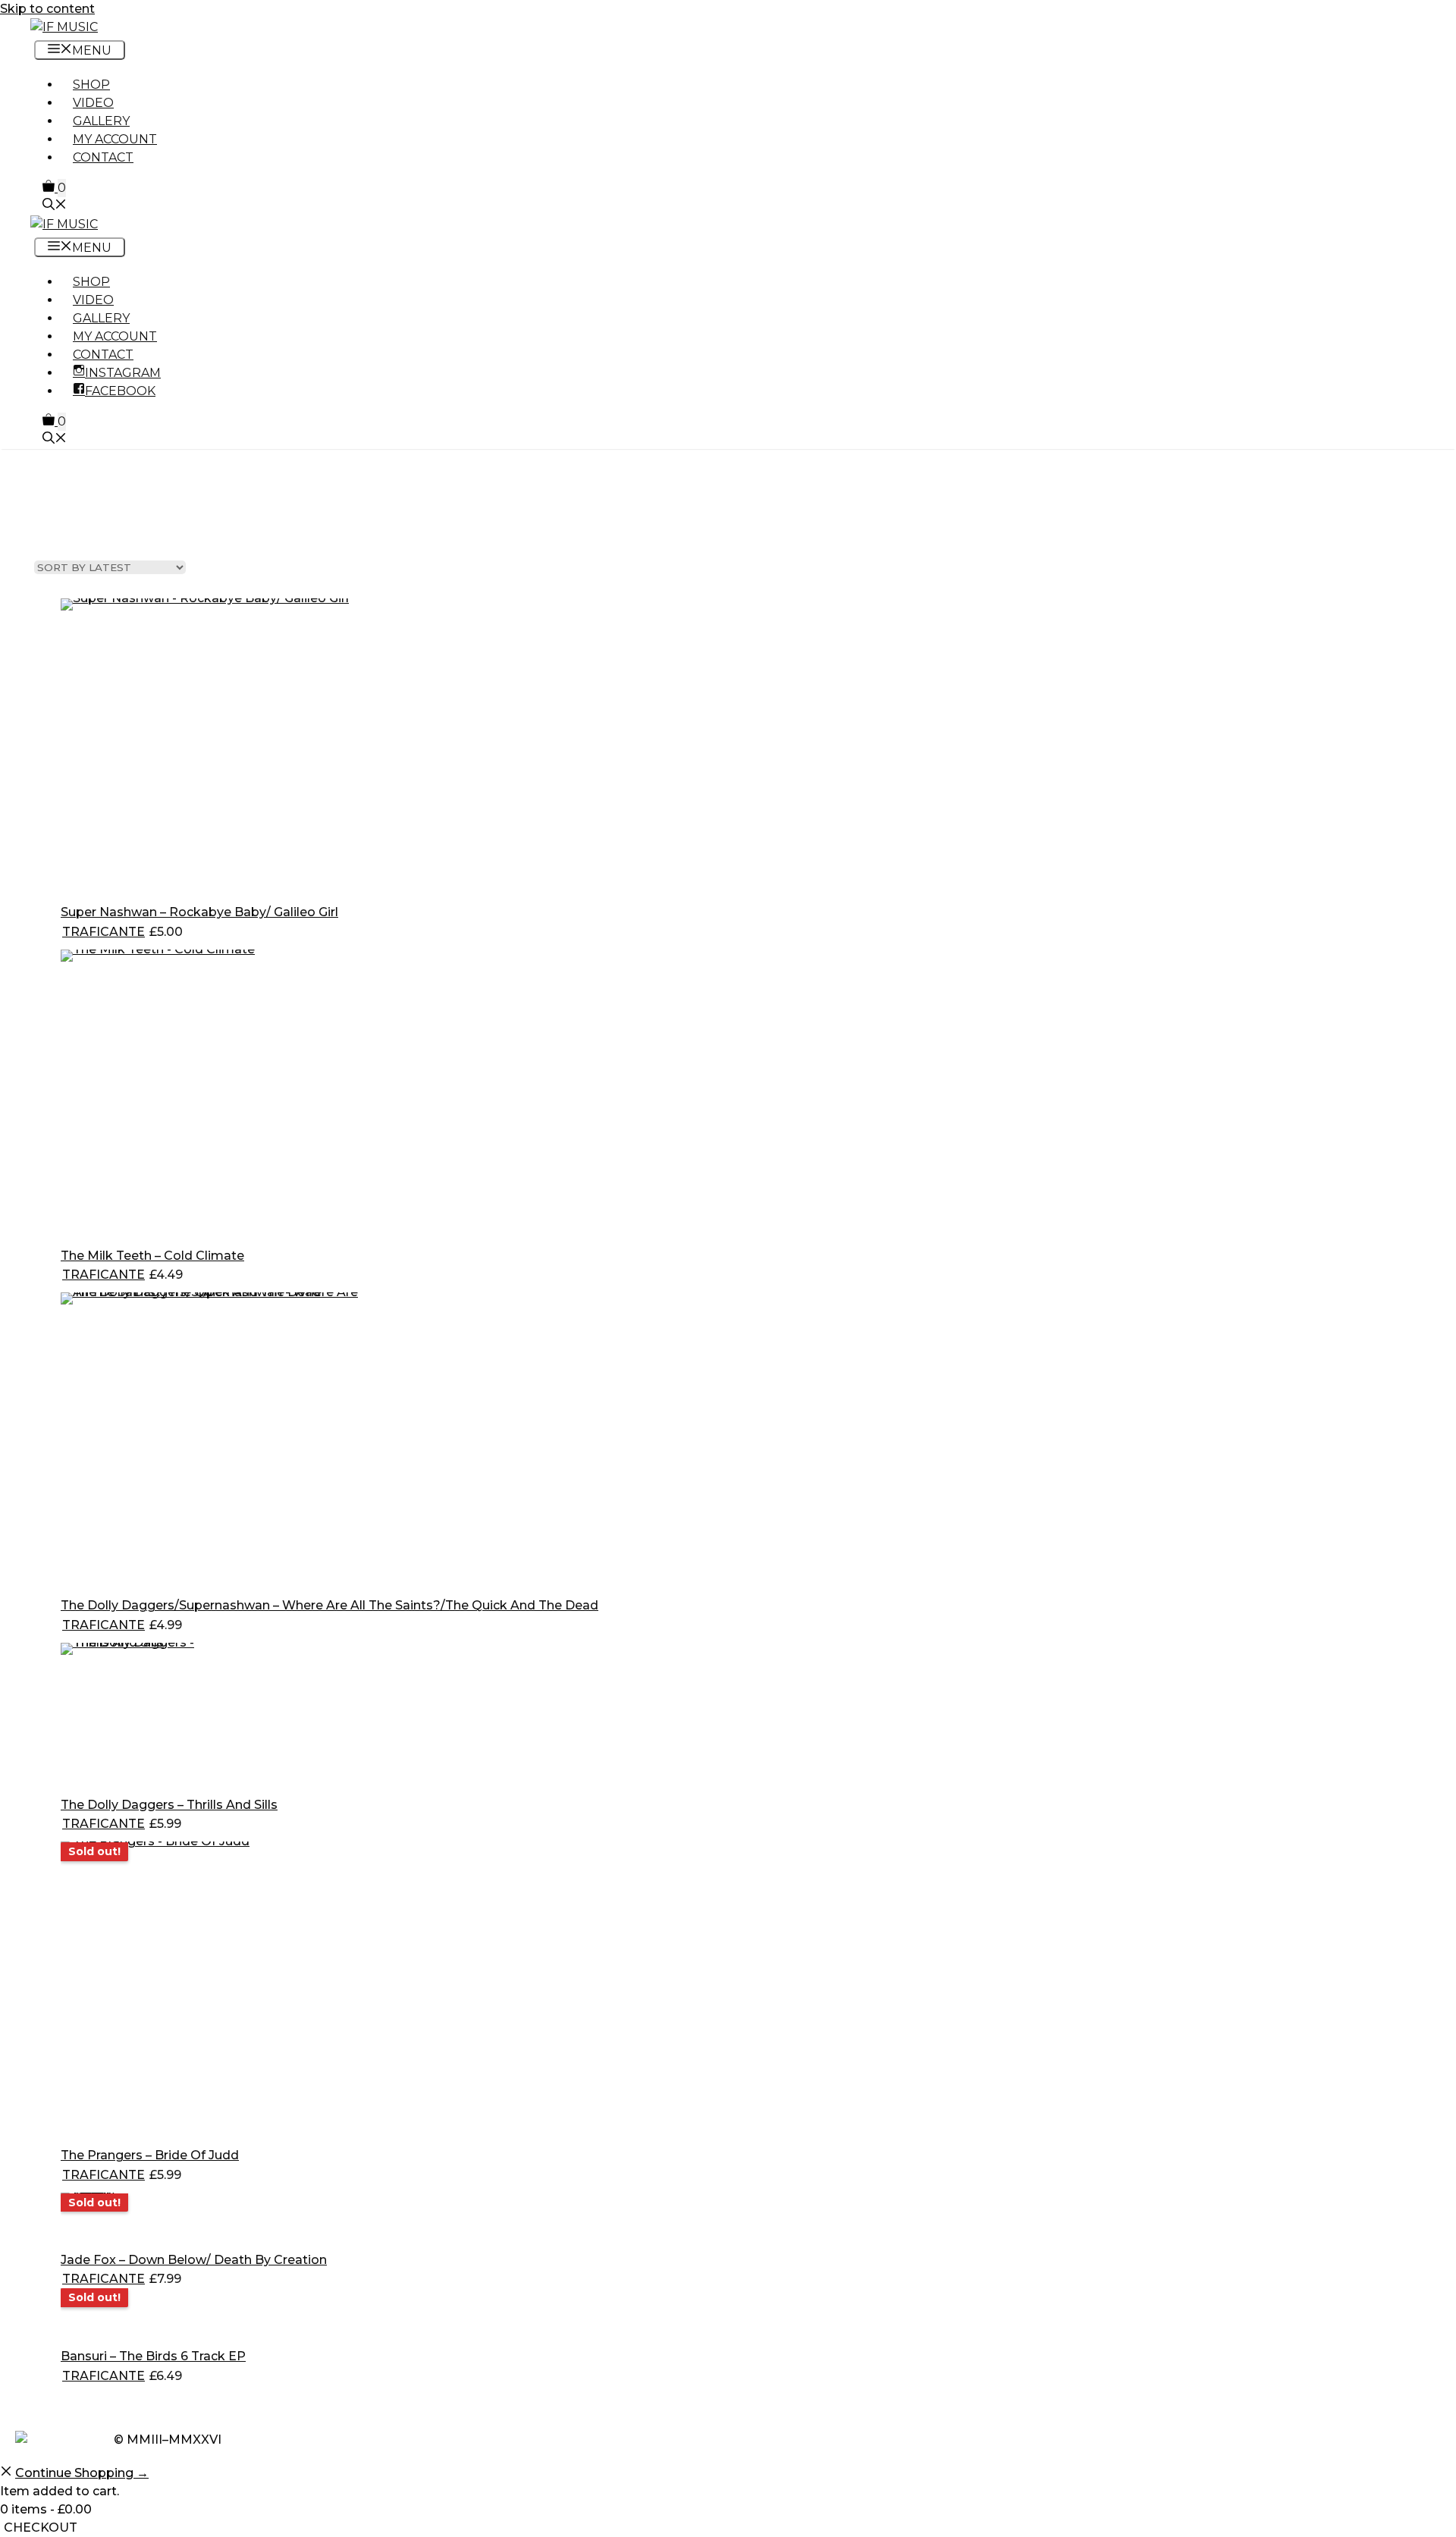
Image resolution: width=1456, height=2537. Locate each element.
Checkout (41, 2528)
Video (93, 103)
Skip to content (47, 9)
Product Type (226, 510)
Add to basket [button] (242, 932)
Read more (228, 2175)
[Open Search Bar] (55, 206)
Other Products (353, 519)
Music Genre (79, 510)
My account (115, 139)
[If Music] (64, 27)
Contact (103, 157)
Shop (91, 85)
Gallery (101, 121)
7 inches (487, 510)
